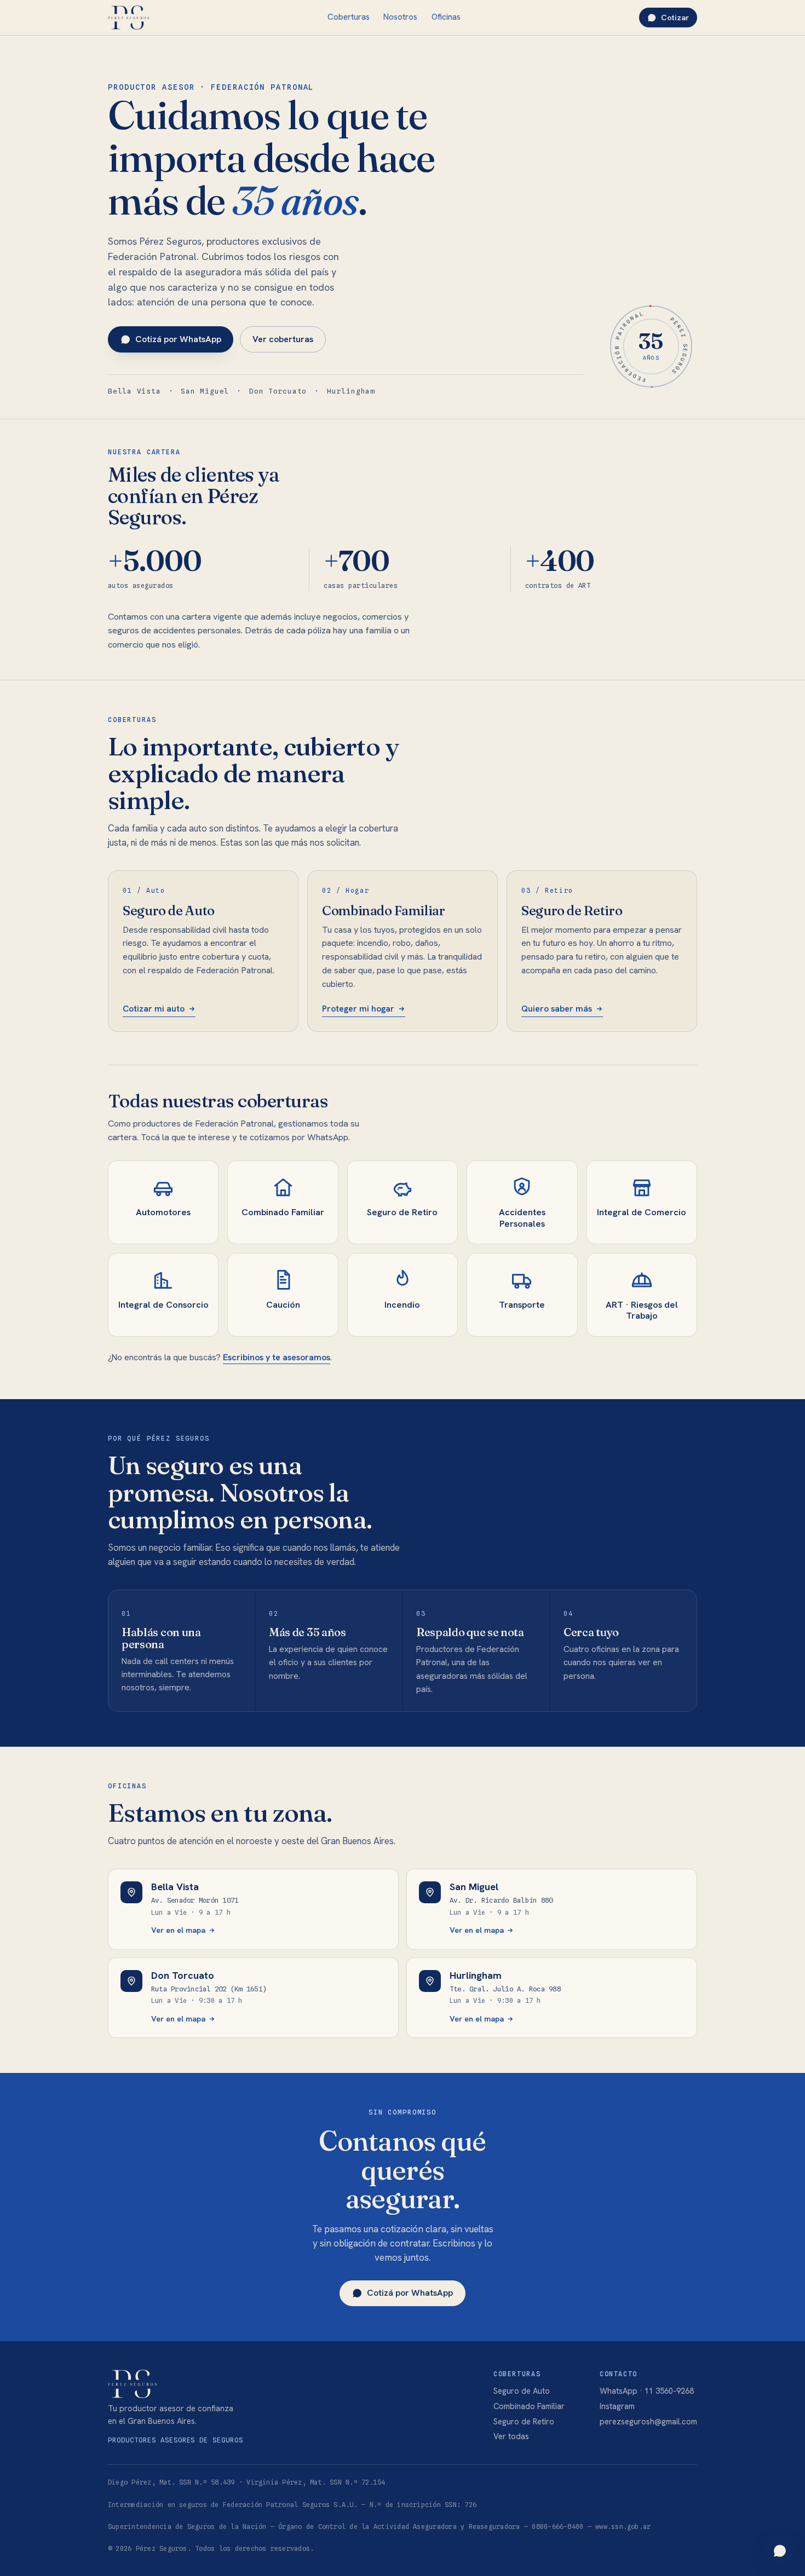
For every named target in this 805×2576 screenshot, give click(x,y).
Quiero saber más (557, 1009)
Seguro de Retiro (524, 2421)
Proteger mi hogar (358, 1009)
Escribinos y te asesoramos (277, 1357)
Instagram (617, 2406)
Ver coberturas (283, 339)
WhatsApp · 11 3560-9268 (647, 2391)
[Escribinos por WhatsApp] (780, 2551)
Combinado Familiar (529, 2406)
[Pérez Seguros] (128, 18)
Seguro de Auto (522, 2391)
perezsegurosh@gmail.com (648, 2421)
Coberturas (349, 17)
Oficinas (446, 17)
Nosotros (400, 17)
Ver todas (511, 2436)
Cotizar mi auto (154, 1009)
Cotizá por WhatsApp (178, 339)
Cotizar (675, 18)
